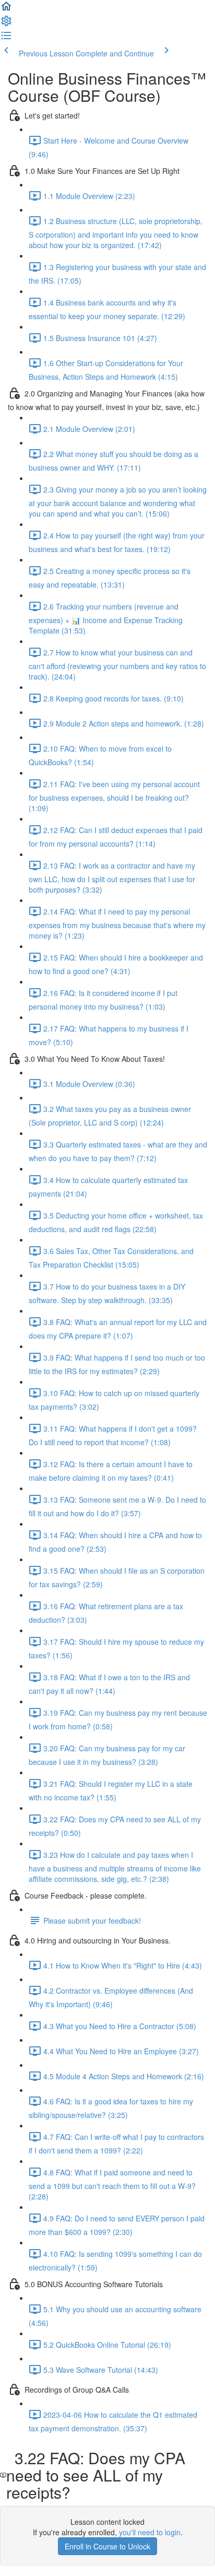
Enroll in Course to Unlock (107, 2546)
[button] (6, 9)
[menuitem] (6, 24)
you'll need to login (150, 2532)
